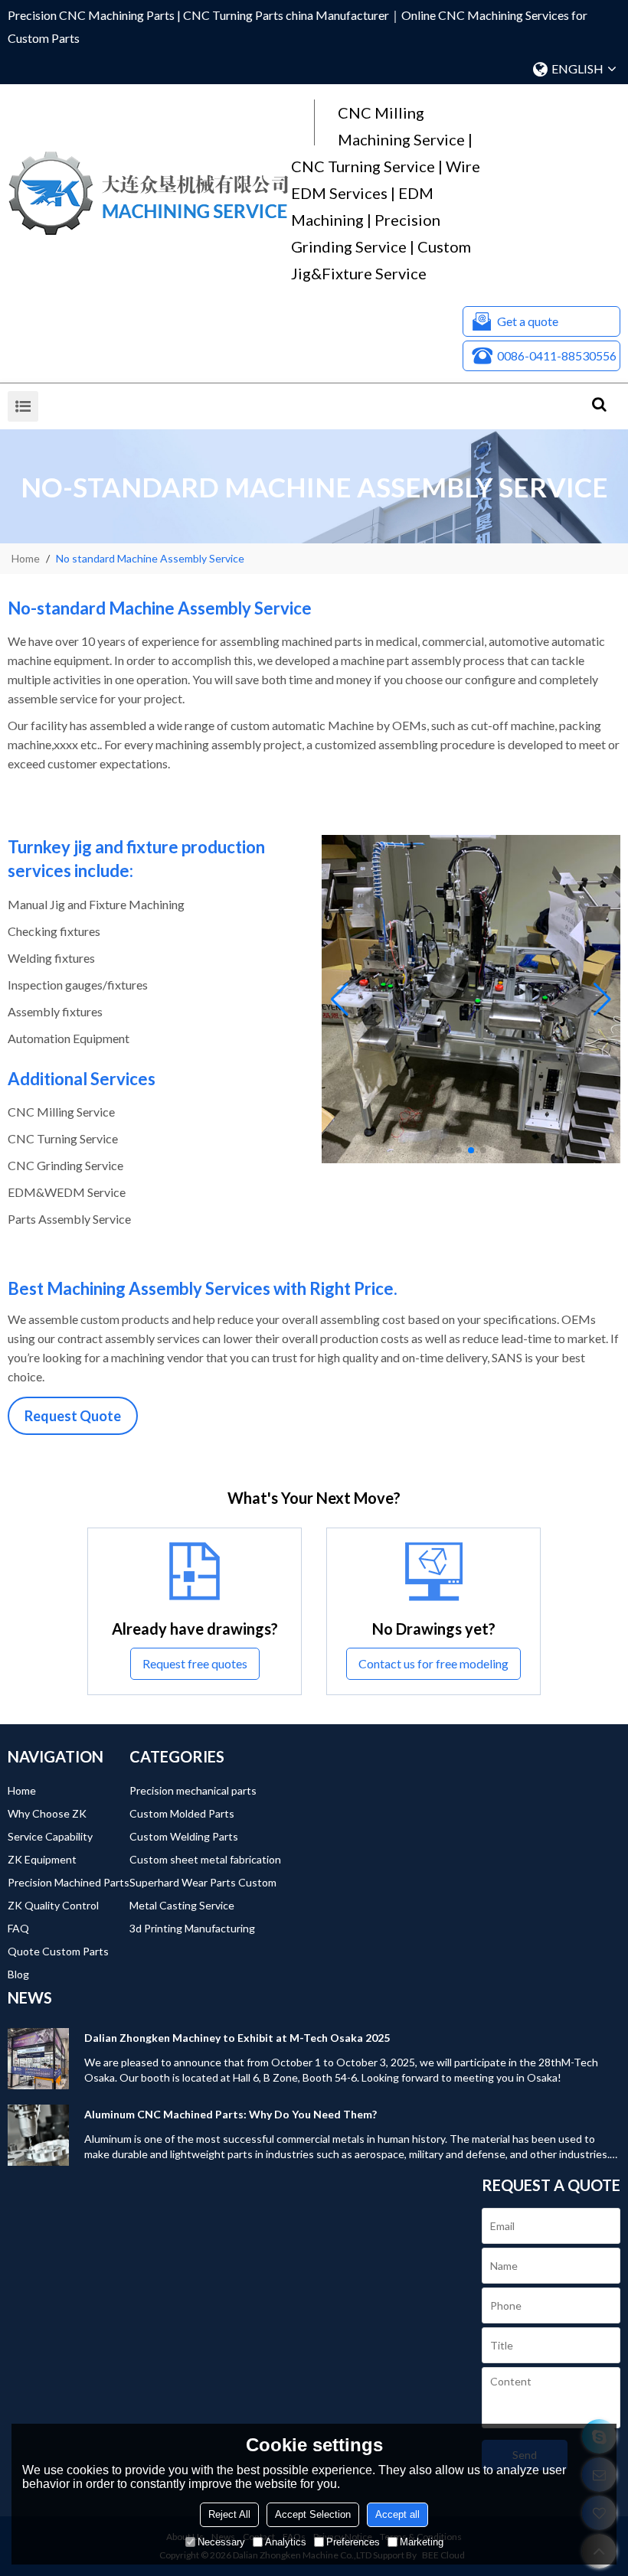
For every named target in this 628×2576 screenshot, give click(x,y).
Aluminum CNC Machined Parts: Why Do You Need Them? (231, 2114)
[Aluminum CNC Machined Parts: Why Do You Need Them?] (38, 2135)
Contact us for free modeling (433, 1663)
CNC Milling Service (61, 1112)
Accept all (397, 2514)
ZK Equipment (42, 1859)
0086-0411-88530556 (557, 355)
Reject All (229, 2514)
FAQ (18, 1928)
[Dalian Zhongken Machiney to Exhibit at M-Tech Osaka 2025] (38, 2059)
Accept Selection (313, 2514)
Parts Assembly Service (69, 1219)
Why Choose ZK (47, 1813)
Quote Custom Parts (58, 1951)
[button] (459, 1150)
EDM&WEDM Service (67, 1192)
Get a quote (528, 321)
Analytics (286, 2542)
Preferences (353, 2542)
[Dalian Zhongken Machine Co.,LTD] (149, 194)
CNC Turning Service (63, 1138)
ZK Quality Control (53, 1905)
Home (26, 558)
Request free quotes (195, 1663)
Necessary (221, 2542)
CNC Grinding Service (65, 1165)
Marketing (422, 2542)
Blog (18, 1974)
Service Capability (50, 1836)
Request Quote (73, 1416)
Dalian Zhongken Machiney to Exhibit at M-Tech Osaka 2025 (237, 2038)
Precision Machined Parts (69, 1882)
